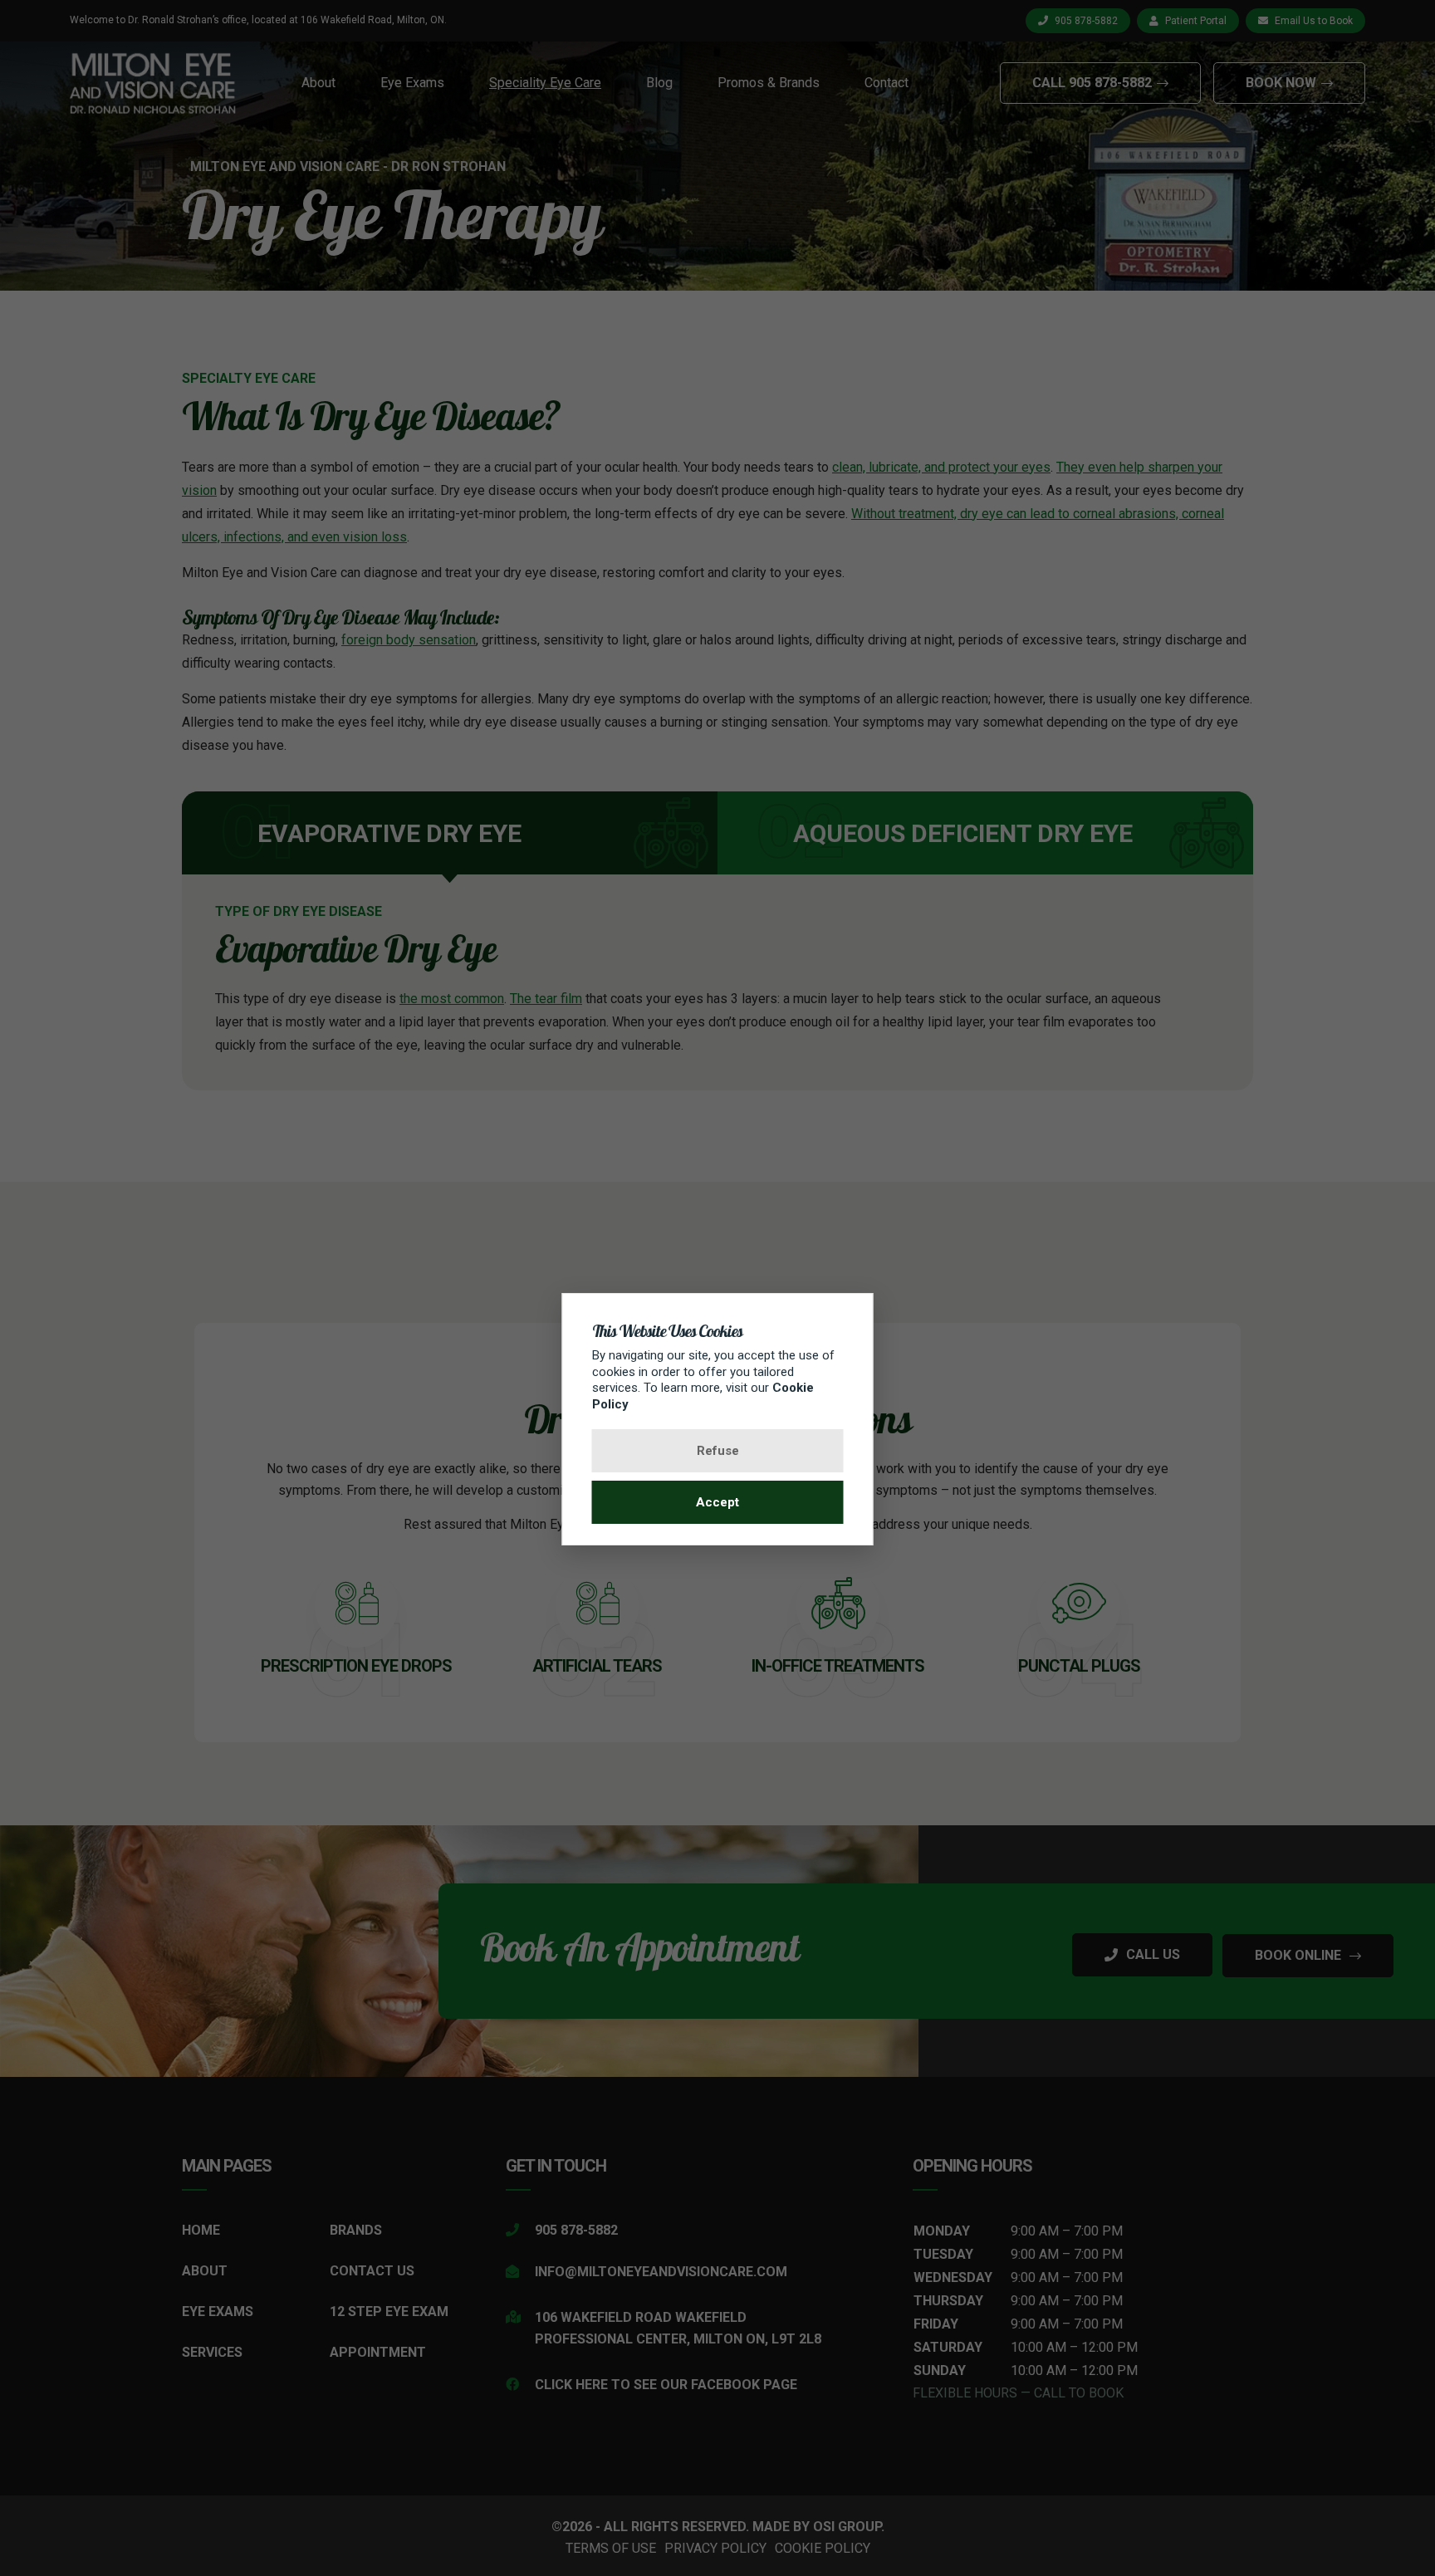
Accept (717, 1502)
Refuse (718, 1451)
